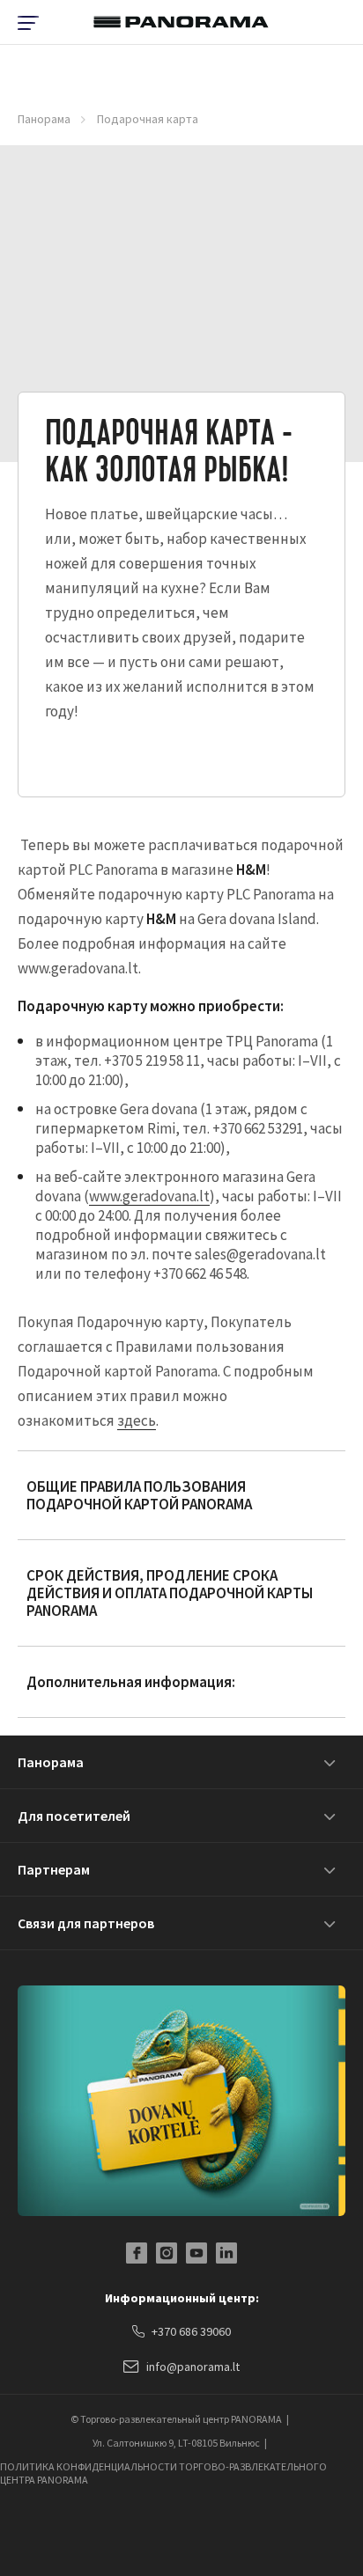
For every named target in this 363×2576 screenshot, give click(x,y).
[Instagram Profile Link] (167, 2253)
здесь (137, 1420)
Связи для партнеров (86, 1923)
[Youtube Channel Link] (196, 2253)
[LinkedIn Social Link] (226, 2253)
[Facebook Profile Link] (137, 2253)
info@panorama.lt (193, 2367)
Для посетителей (74, 1816)
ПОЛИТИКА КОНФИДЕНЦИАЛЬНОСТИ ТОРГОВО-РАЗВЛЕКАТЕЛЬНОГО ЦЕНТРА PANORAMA (163, 2473)
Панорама (44, 119)
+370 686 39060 (191, 2331)
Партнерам (54, 1869)
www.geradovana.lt (149, 1196)
